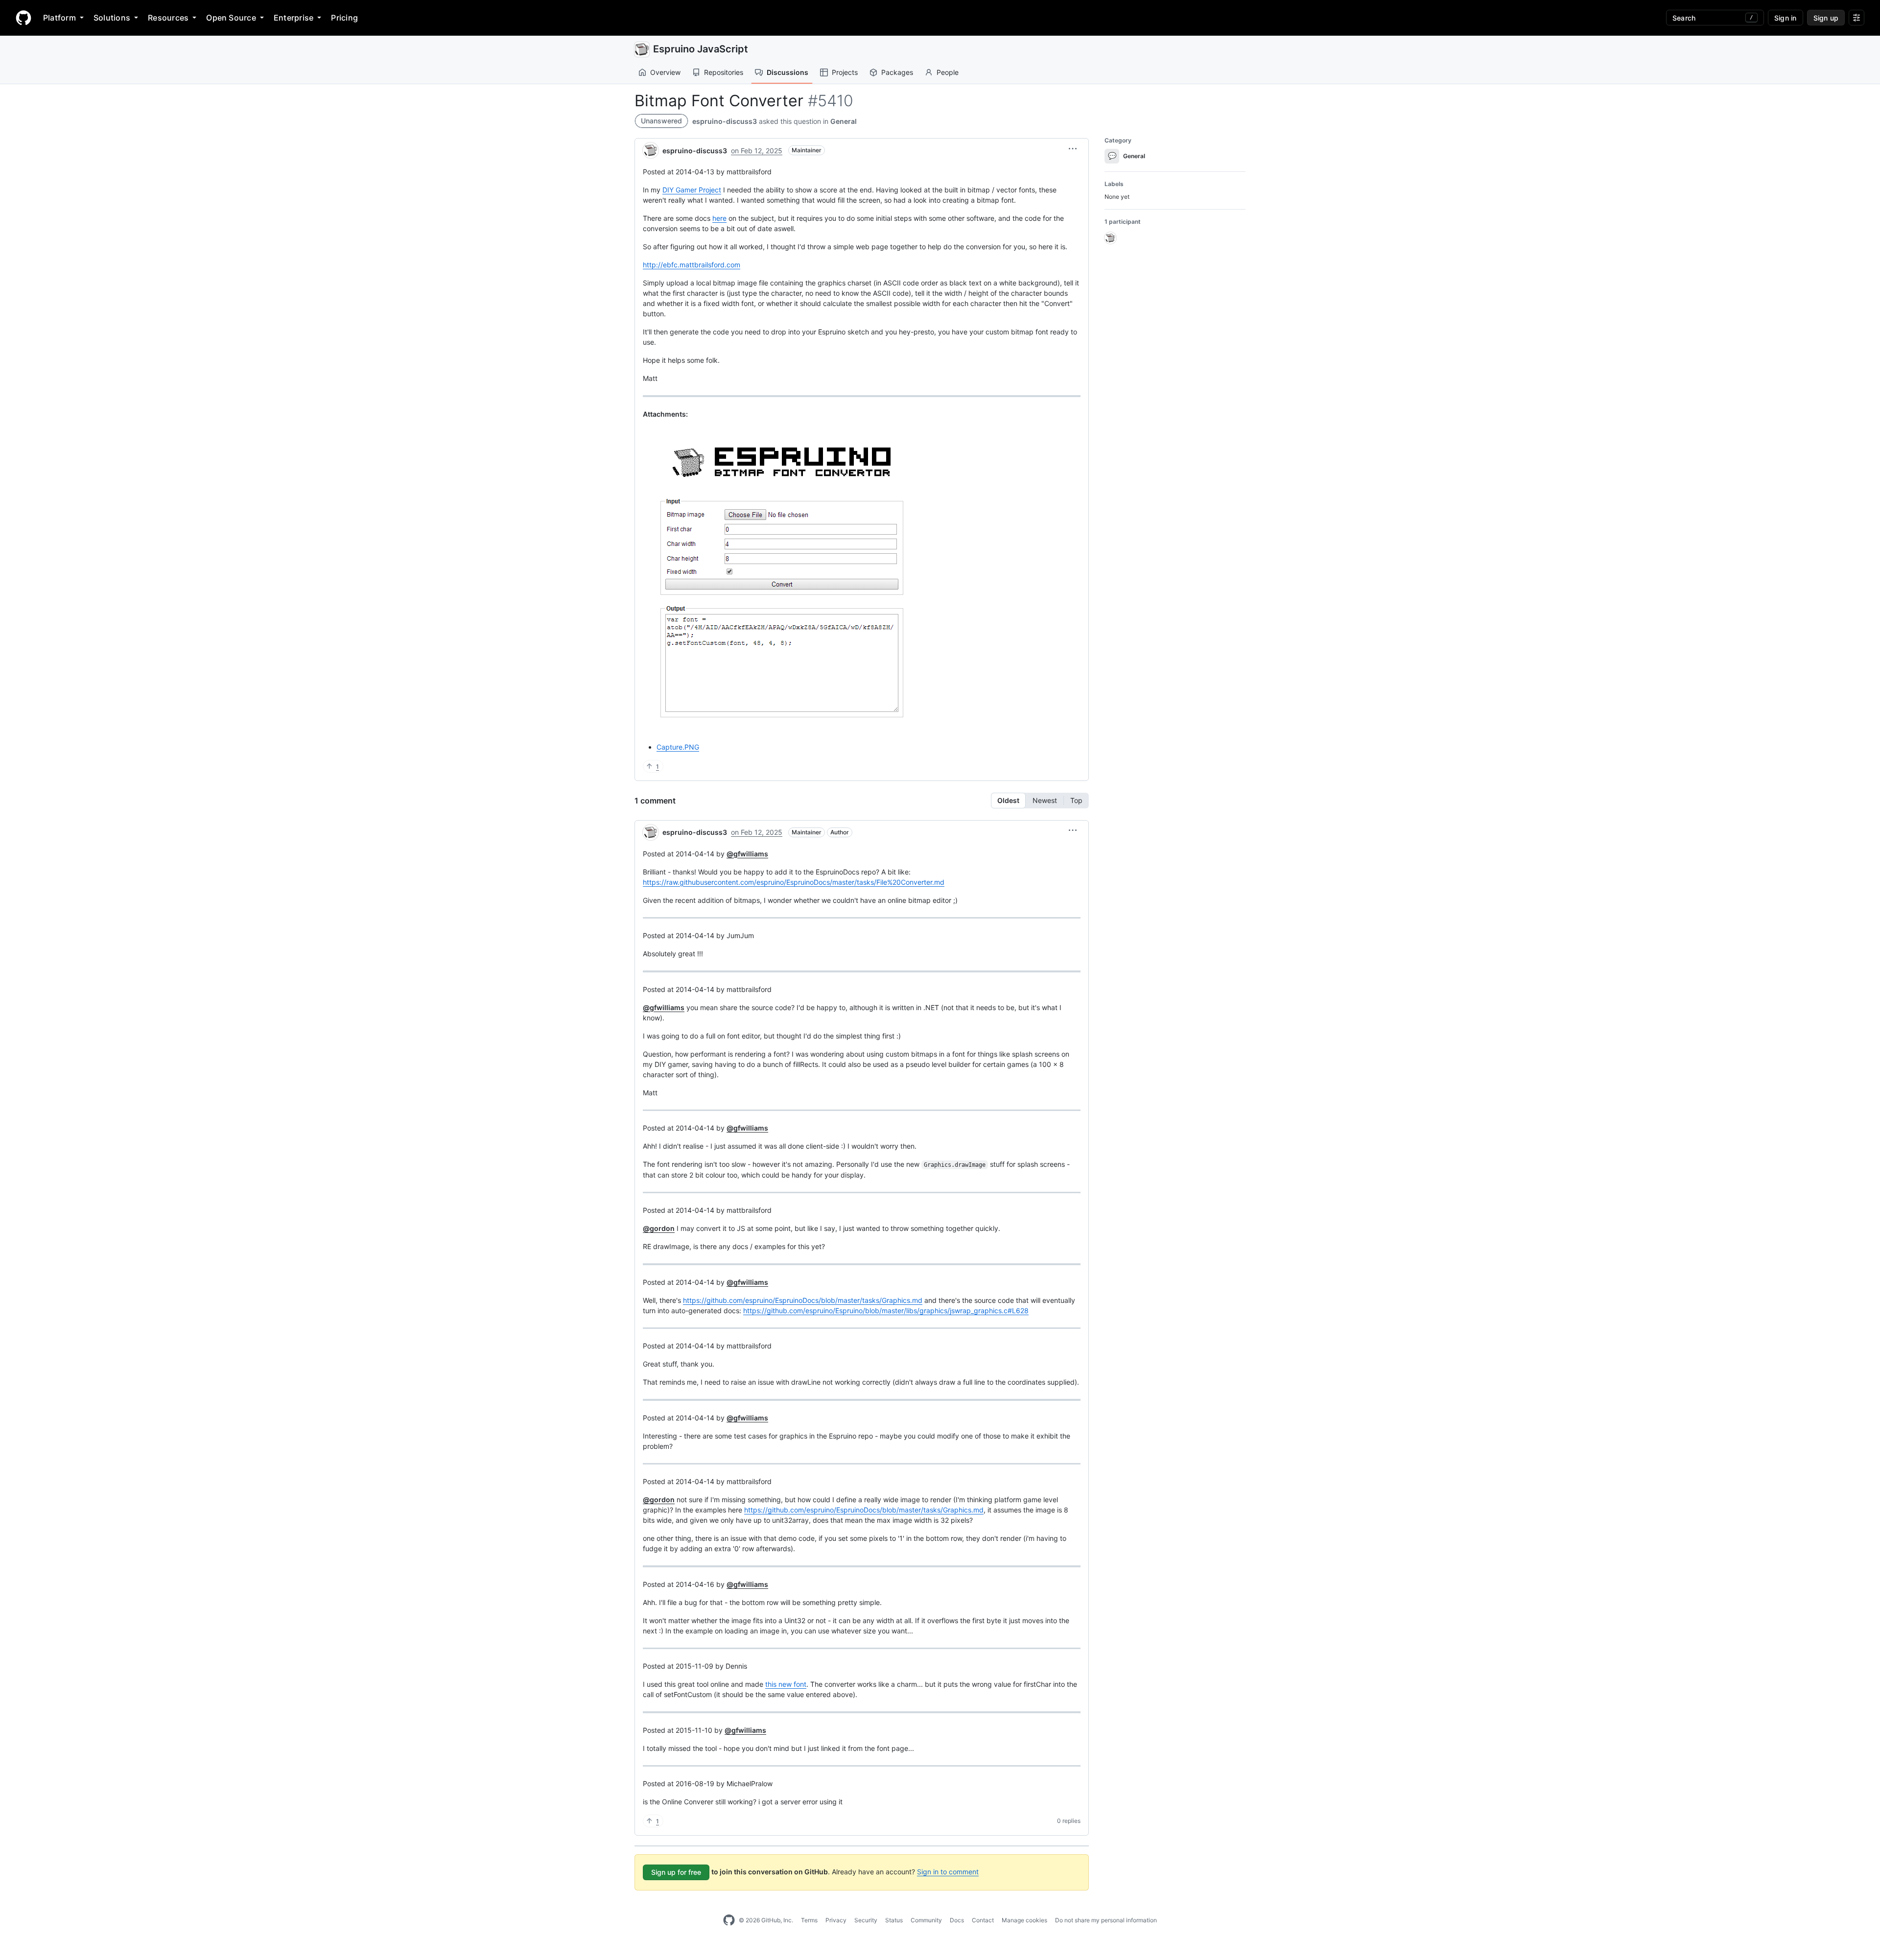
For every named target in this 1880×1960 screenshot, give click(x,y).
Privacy (836, 1920)
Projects (845, 72)
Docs (957, 1920)
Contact (983, 1920)
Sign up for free (676, 1872)
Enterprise (294, 18)
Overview (665, 72)
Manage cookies (1024, 1920)
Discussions (787, 72)
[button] (1073, 149)
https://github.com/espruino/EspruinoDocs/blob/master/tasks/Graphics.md (803, 1300)
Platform (59, 18)
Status (894, 1920)
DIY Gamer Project (692, 190)
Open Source (231, 18)
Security (866, 1920)
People (948, 72)
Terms (809, 1920)
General (844, 121)
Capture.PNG (678, 747)
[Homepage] (23, 18)
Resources (168, 18)
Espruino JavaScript (701, 49)
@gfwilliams (747, 854)
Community (926, 1920)
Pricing (344, 18)
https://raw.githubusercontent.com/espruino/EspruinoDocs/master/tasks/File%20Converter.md (794, 882)
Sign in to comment (948, 1872)
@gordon (659, 1228)
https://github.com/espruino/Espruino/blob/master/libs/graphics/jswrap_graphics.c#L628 (886, 1311)
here (719, 218)
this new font (786, 1684)
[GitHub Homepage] (729, 1920)
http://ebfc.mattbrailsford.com (692, 265)
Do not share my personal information (1106, 1920)
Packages (897, 72)
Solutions (112, 18)
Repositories (724, 72)
